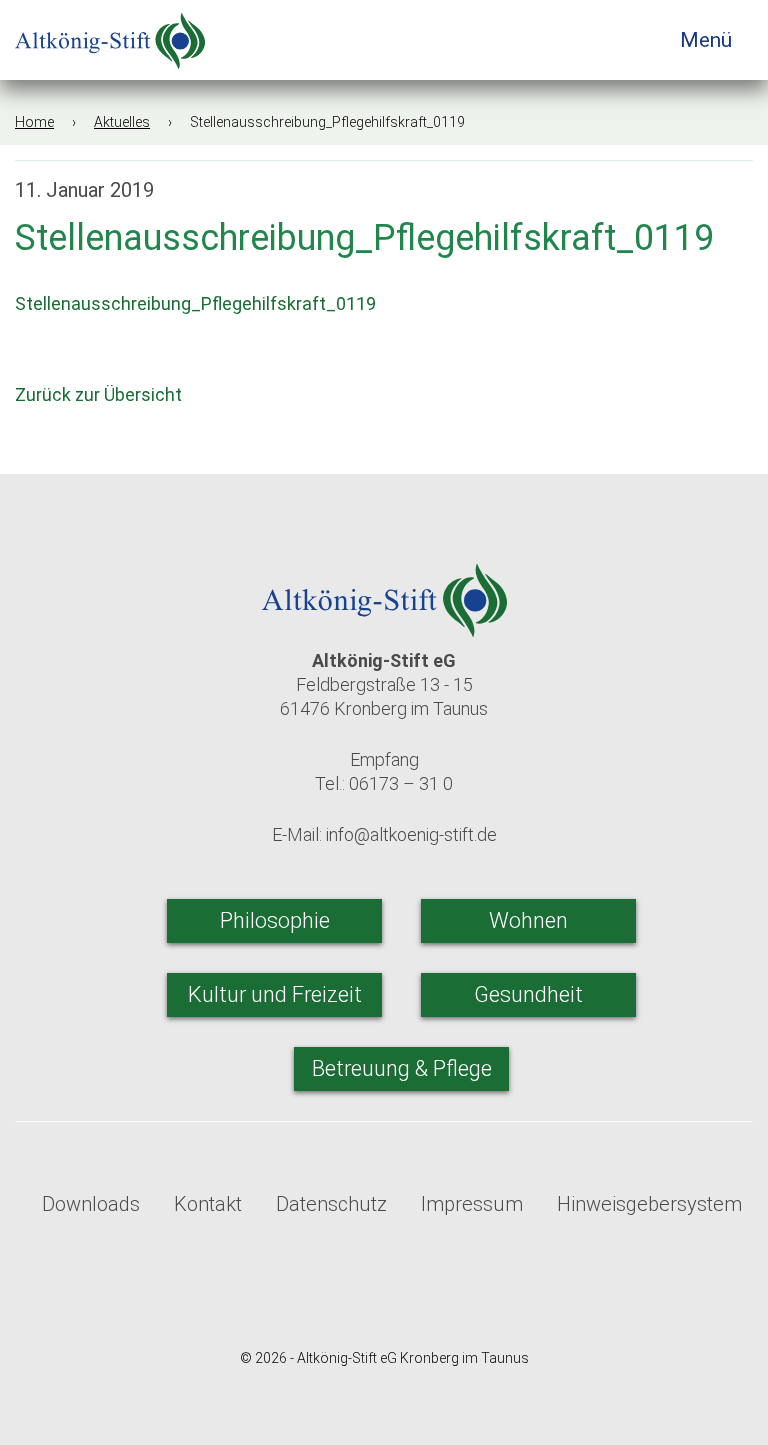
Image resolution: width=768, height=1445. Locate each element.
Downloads (91, 1204)
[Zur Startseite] (110, 34)
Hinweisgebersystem (649, 1204)
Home (34, 122)
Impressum (472, 1204)
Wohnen (528, 920)
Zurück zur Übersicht (100, 394)
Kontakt (208, 1204)
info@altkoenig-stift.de (411, 834)
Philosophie (275, 920)
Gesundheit (528, 994)
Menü (708, 40)
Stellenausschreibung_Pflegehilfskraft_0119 (195, 303)
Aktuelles (122, 122)
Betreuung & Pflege (402, 1068)
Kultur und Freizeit (275, 994)
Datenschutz (331, 1204)
